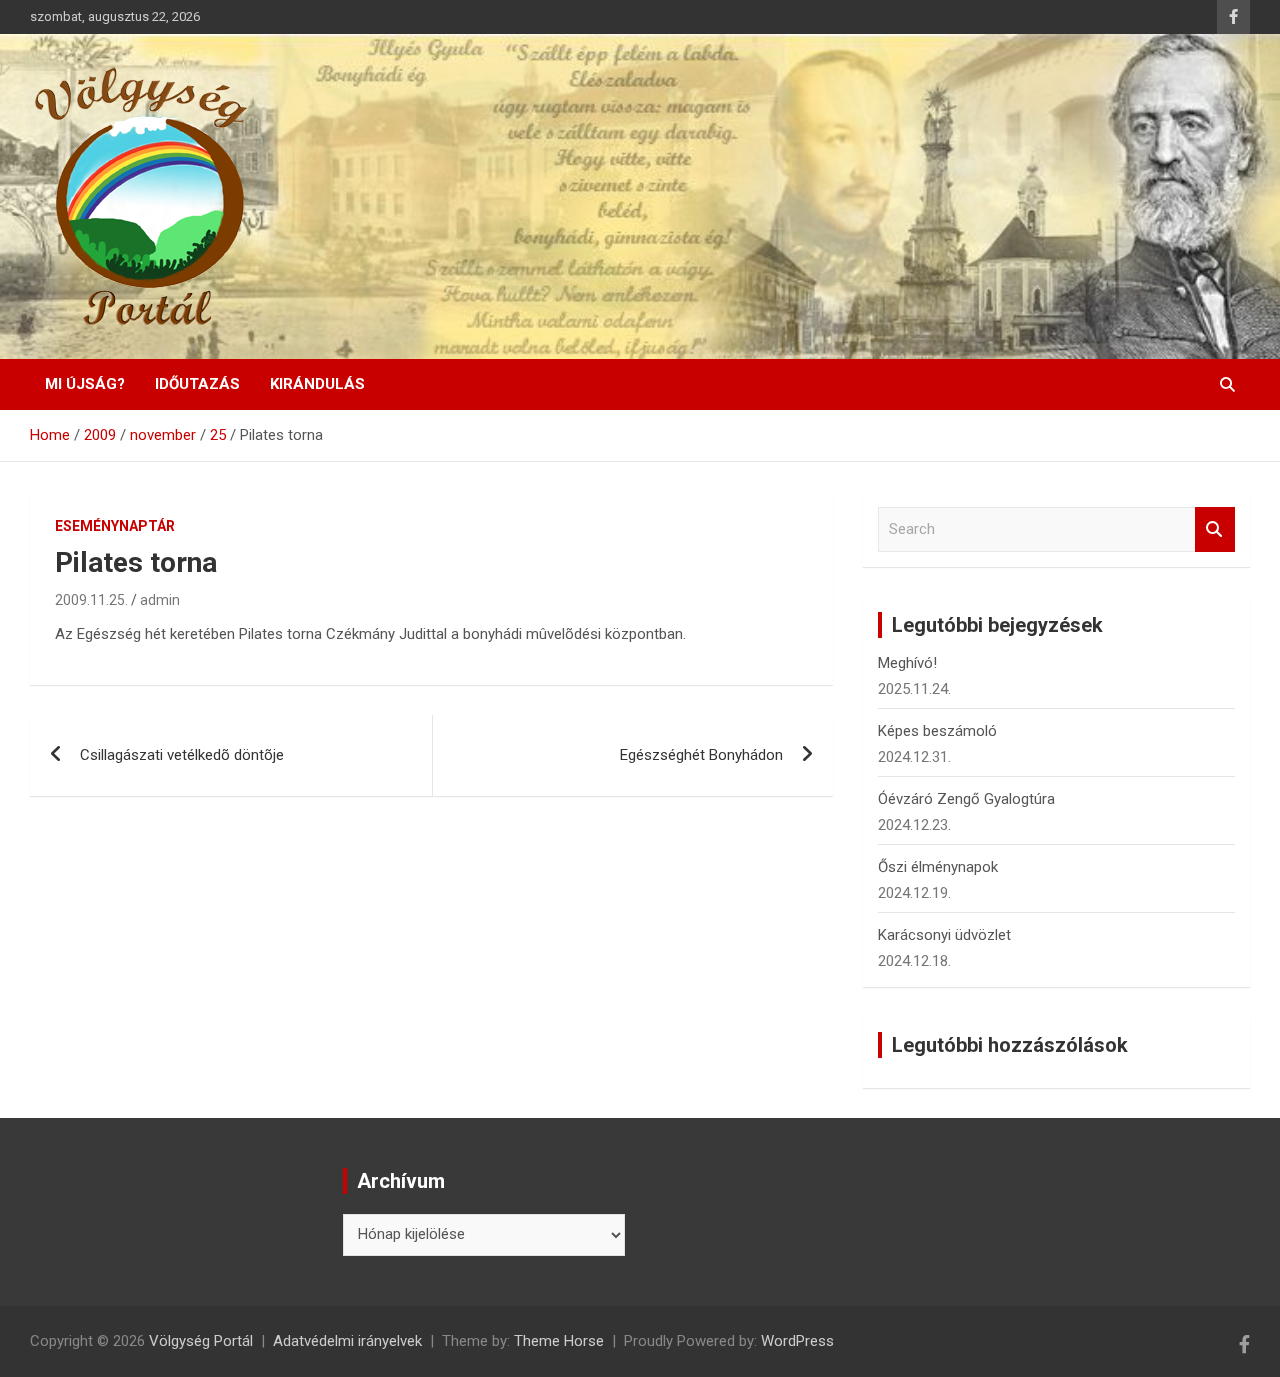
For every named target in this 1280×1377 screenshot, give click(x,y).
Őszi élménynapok (938, 867)
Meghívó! (907, 663)
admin (160, 600)
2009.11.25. (91, 600)
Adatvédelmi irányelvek (347, 1341)
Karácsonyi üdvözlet (944, 935)
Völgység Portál (201, 1341)
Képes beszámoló (937, 731)
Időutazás (197, 384)
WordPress (797, 1341)
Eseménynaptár (115, 526)
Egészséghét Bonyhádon (701, 755)
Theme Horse (559, 1341)
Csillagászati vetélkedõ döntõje (182, 755)
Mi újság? (85, 384)
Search (1215, 529)
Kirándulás (317, 384)
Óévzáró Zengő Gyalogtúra (966, 799)
